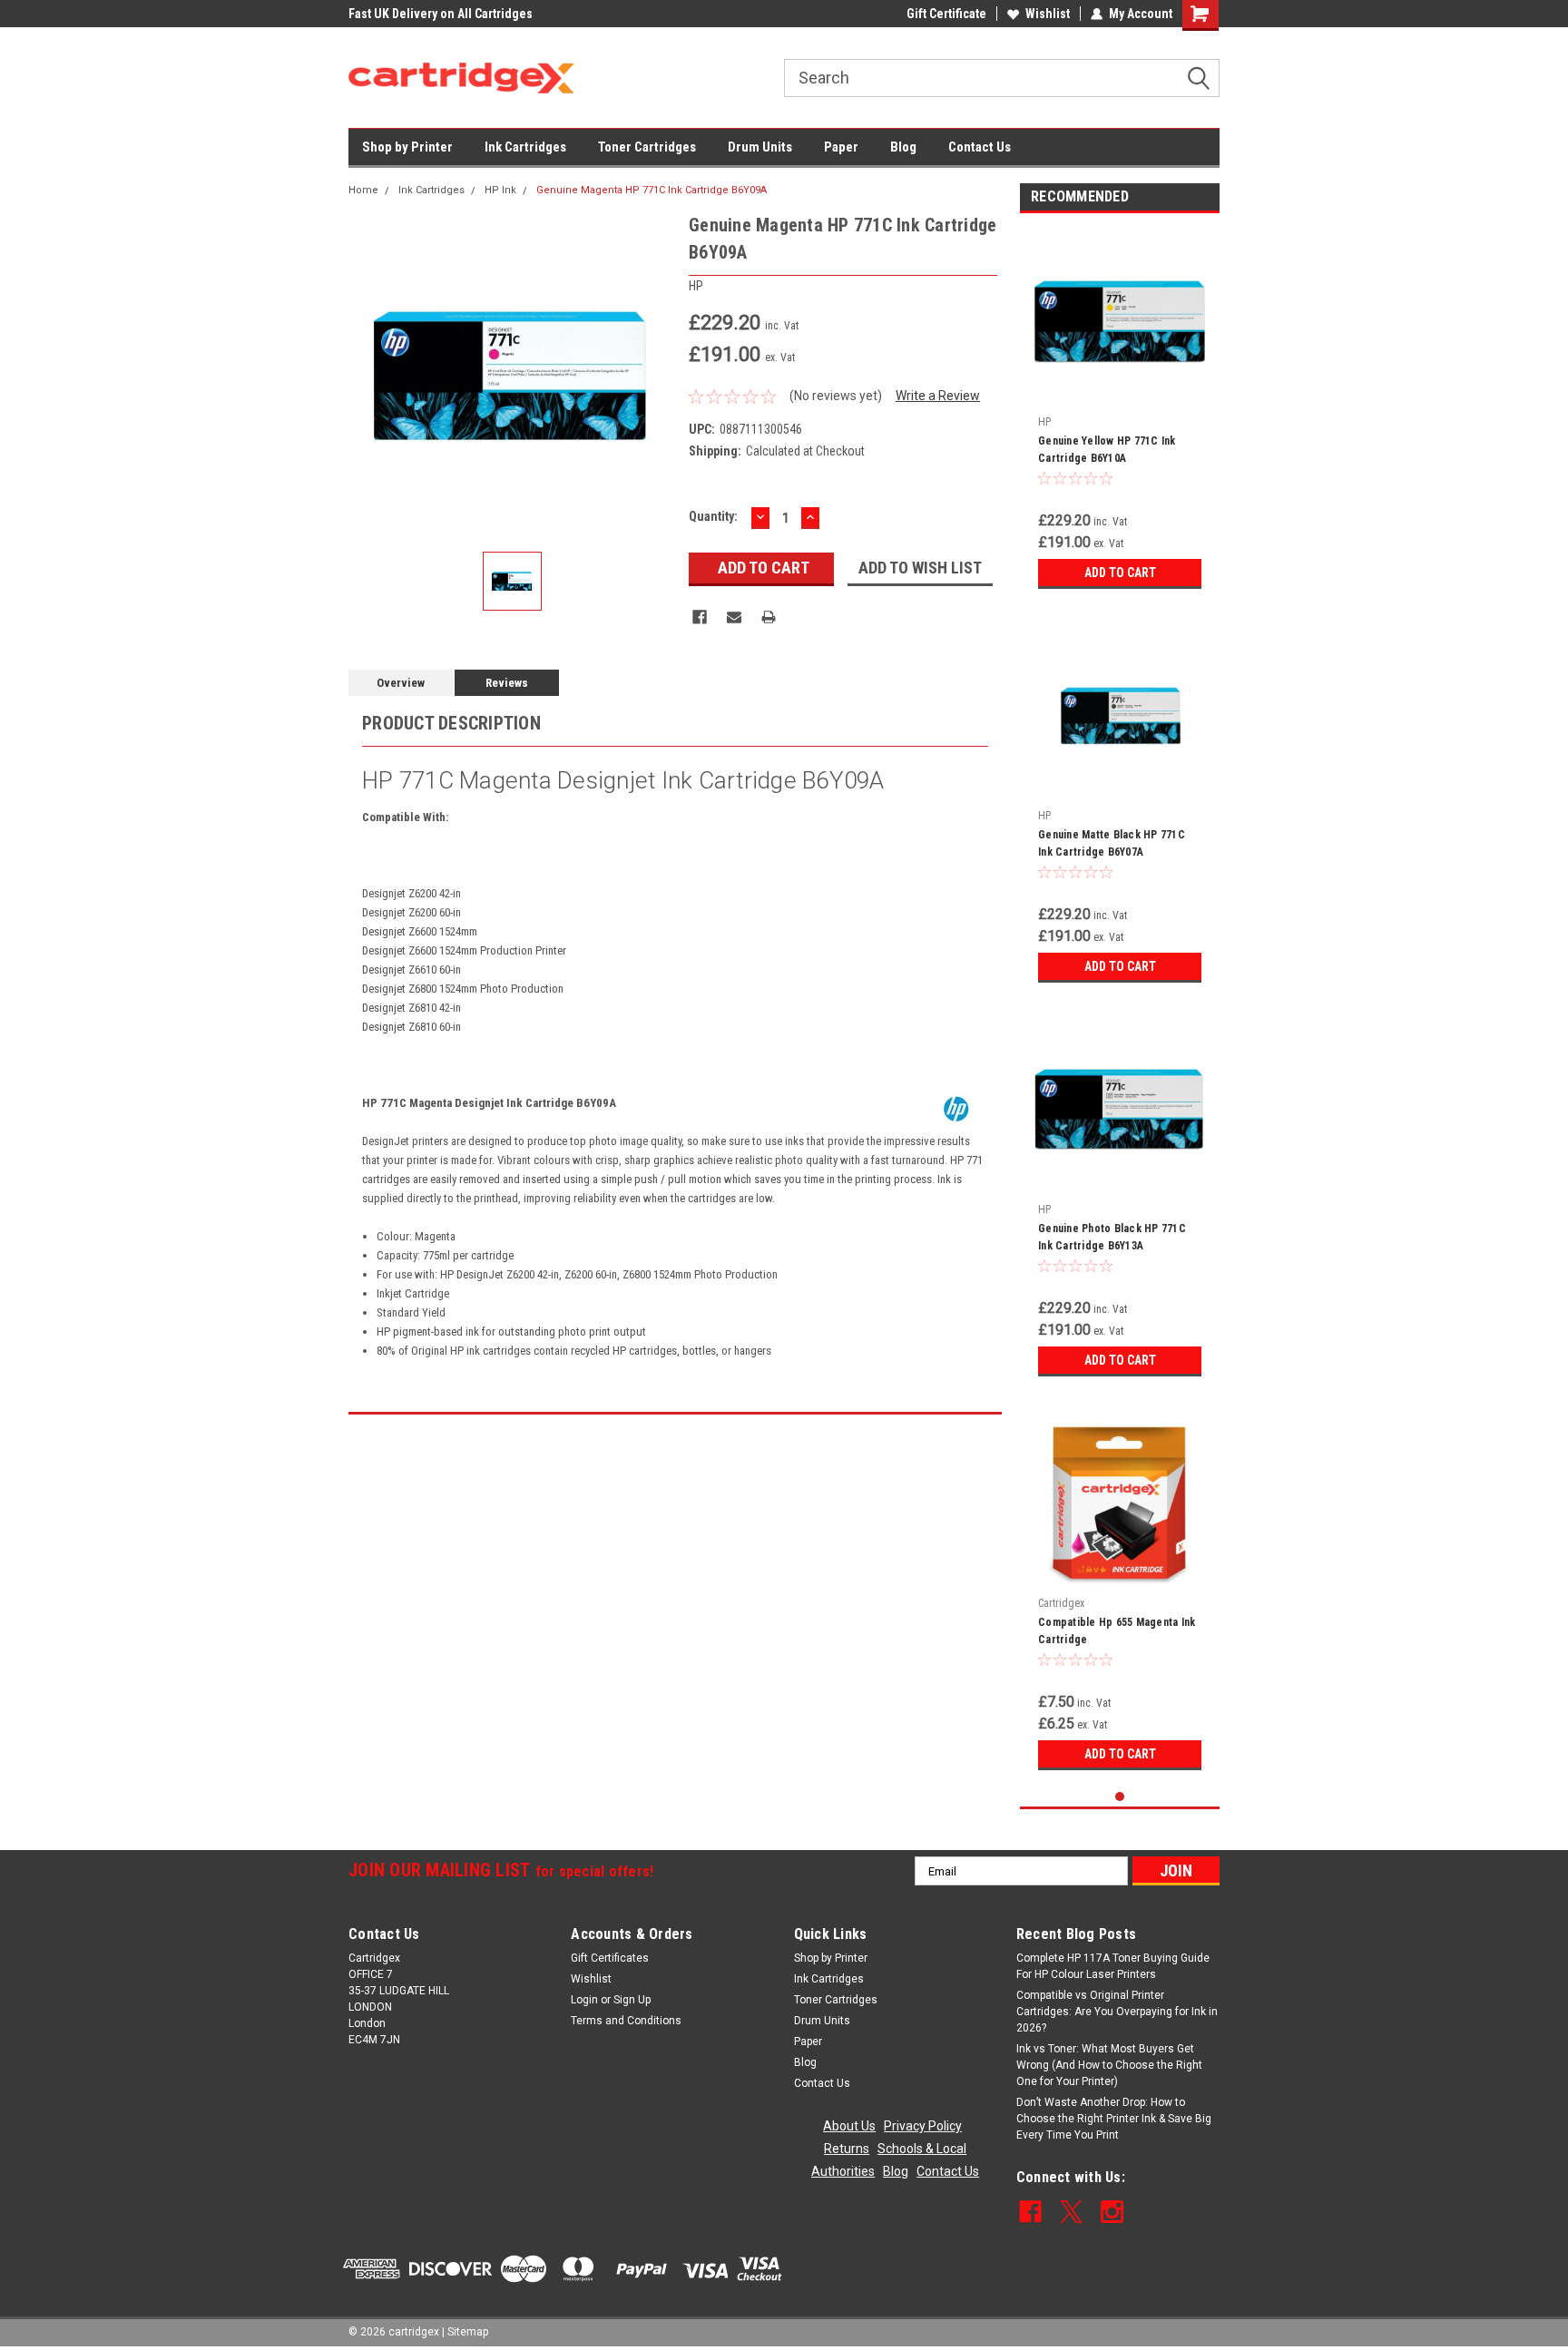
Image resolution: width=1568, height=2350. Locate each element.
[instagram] (1112, 2212)
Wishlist (1048, 14)
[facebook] (1030, 2212)
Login (584, 2000)
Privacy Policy (923, 2126)
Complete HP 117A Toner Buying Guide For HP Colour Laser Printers (1113, 1966)
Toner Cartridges (647, 147)
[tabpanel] (1120, 412)
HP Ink (500, 190)
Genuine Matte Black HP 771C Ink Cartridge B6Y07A (1112, 843)
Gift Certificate (946, 14)
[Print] (769, 617)
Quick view (1120, 394)
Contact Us (980, 147)
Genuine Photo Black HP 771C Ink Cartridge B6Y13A (1112, 1237)
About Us (849, 2126)
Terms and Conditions (626, 2021)
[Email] (734, 617)
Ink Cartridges (525, 147)
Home (363, 190)
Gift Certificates (610, 1958)
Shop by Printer (407, 147)
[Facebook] (700, 617)
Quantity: (713, 516)
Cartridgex (1061, 1603)
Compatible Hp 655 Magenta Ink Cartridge (1117, 1631)
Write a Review (938, 396)
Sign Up (632, 2000)
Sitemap (468, 2332)
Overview (401, 683)
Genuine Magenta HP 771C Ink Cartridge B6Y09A (652, 190)
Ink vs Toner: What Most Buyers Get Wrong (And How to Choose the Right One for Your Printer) (1109, 2065)
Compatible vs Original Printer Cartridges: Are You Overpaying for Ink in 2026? (1117, 2012)
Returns (847, 2149)
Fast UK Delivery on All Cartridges (441, 14)
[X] (1071, 2212)
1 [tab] (1120, 1797)
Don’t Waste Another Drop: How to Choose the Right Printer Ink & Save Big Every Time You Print (1114, 2119)
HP (1044, 422)
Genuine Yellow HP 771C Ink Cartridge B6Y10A (1107, 450)
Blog (903, 147)
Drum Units (760, 147)
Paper (841, 147)
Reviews (507, 683)
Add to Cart (1120, 573)
